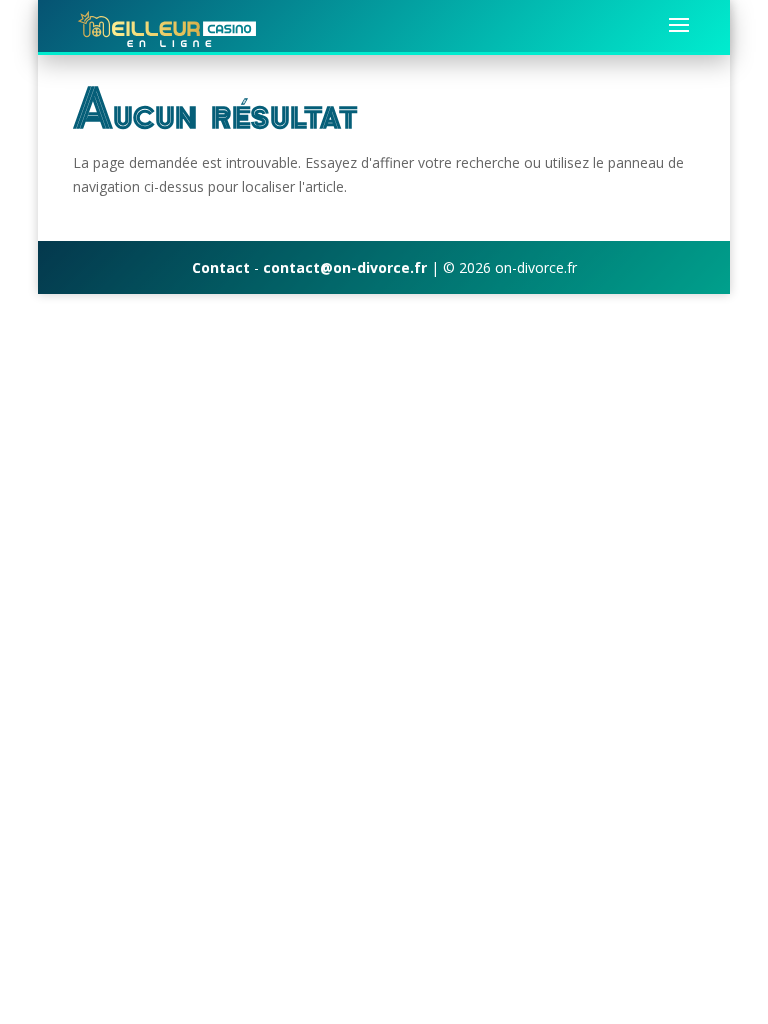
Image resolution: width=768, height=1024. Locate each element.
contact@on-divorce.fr (345, 267)
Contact (221, 267)
